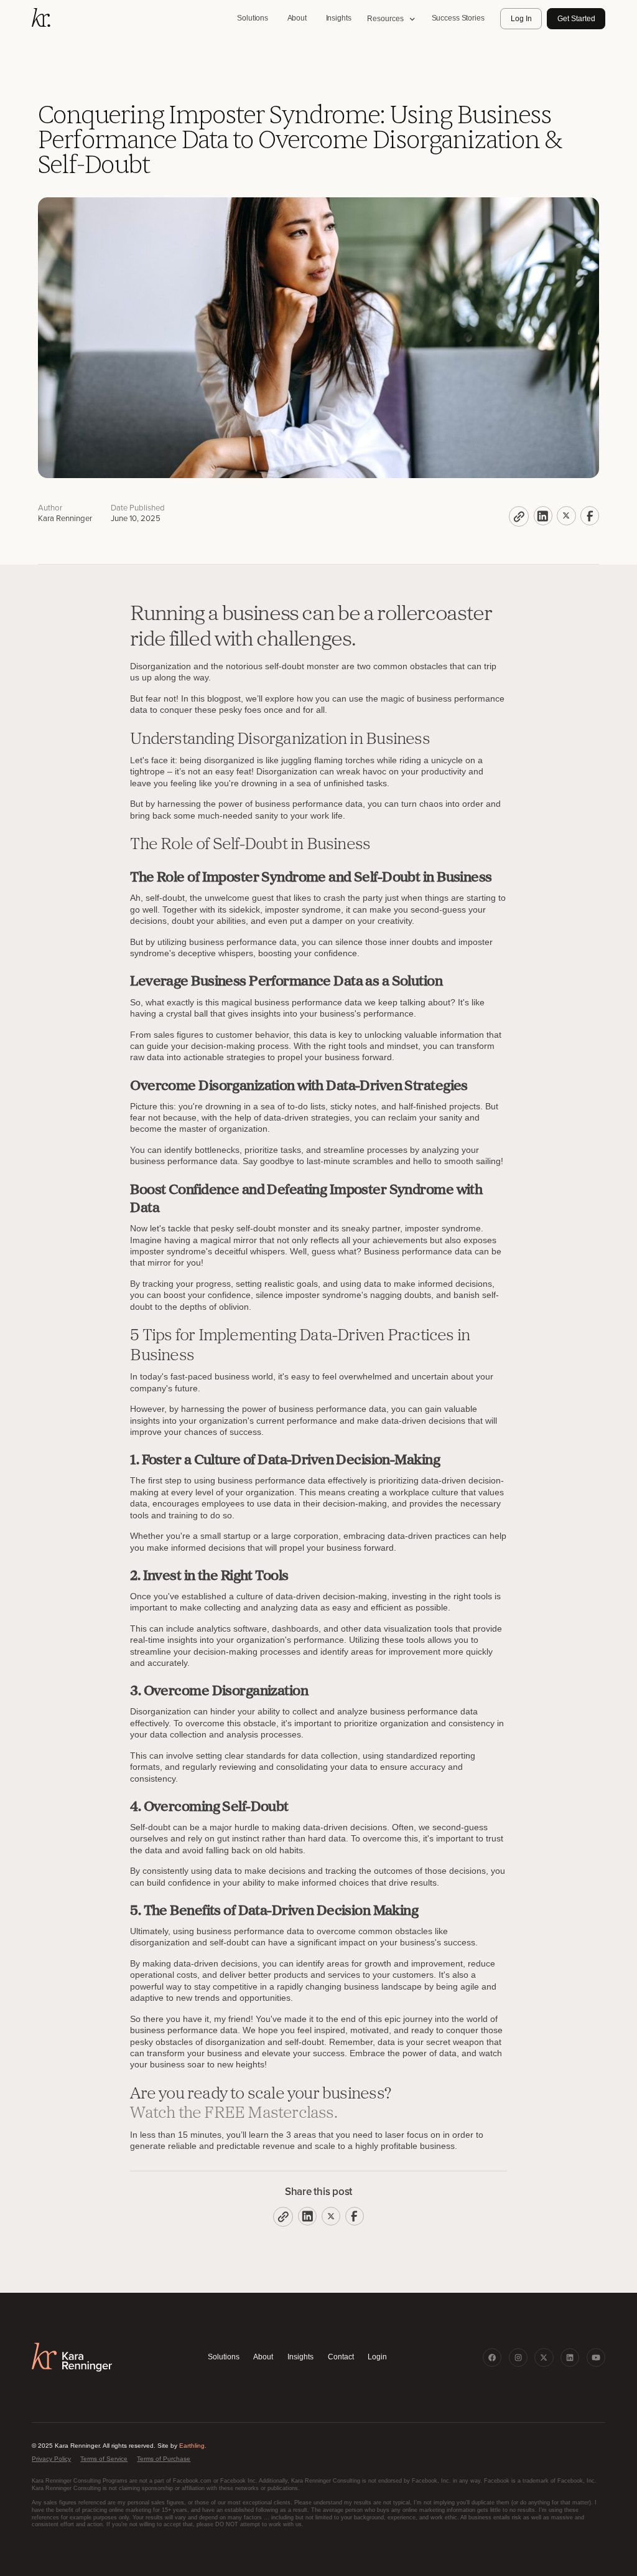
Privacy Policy (51, 2459)
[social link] (492, 2357)
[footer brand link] (72, 2357)
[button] (391, 19)
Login (377, 2357)
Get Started (576, 19)
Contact (341, 2357)
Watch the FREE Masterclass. (234, 2114)
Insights (300, 2357)
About (263, 2357)
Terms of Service (104, 2459)
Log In (521, 19)
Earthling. (193, 2446)
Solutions (224, 2357)
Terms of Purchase (164, 2459)
